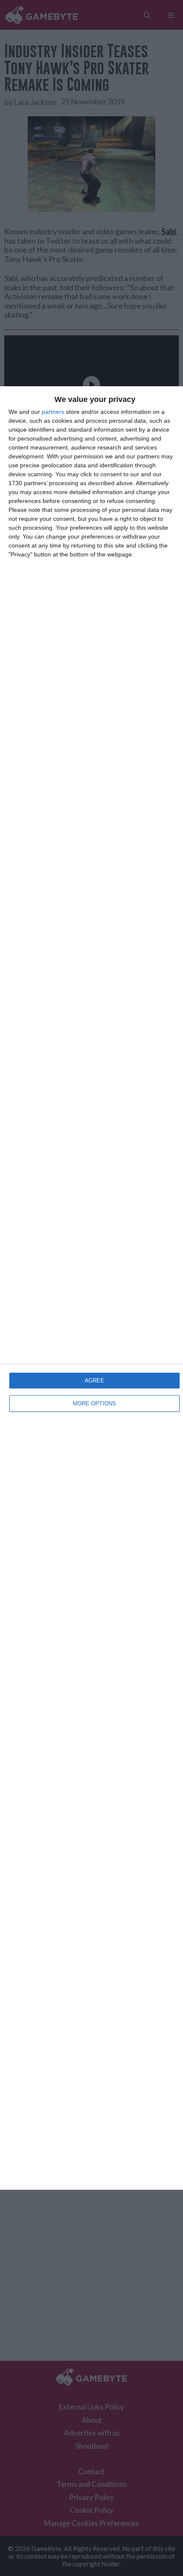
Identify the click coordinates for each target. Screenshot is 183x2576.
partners (53, 412)
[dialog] (91, 1288)
